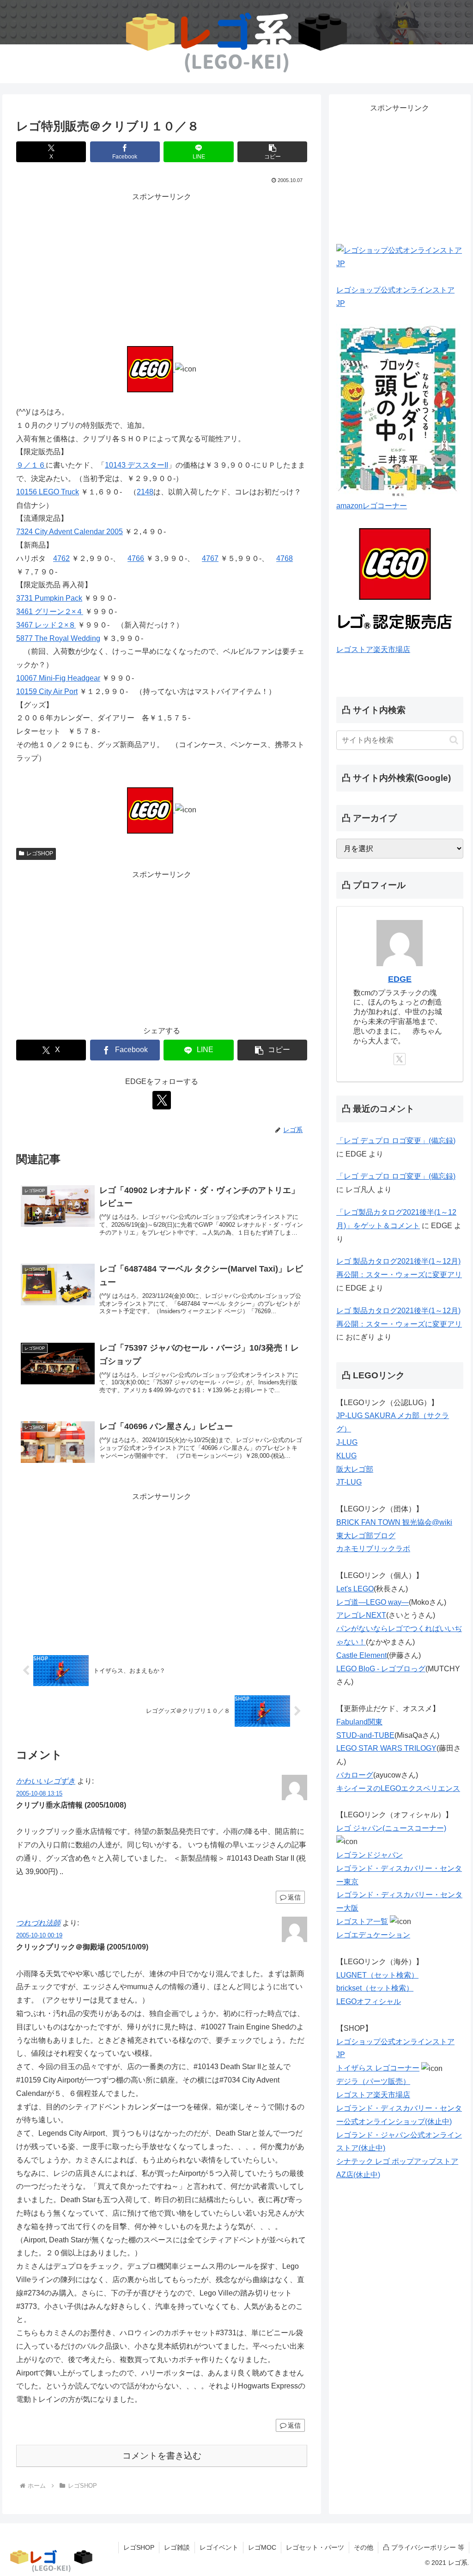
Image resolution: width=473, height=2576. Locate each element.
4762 (61, 558)
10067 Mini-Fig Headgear (58, 678)
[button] (272, 152)
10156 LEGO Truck (48, 492)
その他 (364, 2547)
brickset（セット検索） (375, 1988)
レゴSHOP (40, 853)
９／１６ (31, 465)
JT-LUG (349, 1482)
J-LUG (347, 1442)
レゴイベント (219, 2547)
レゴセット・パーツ (315, 2547)
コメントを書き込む (162, 2456)
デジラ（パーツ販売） (373, 2081)
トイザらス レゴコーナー (378, 2068)
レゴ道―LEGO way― (373, 1602)
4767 (210, 558)
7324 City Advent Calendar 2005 (70, 532)
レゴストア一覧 (362, 1921)
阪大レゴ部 (355, 1469)
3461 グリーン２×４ (50, 612)
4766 (136, 558)
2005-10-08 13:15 (39, 1793)
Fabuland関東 (359, 1722)
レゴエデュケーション (373, 1935)
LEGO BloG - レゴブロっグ (381, 1669)
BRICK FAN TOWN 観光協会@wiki (394, 1522)
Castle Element (361, 1655)
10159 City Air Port (47, 691)
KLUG (346, 1456)
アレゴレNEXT (361, 1615)
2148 (145, 492)
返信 (294, 1897)
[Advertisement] (162, 268)
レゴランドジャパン (370, 1855)
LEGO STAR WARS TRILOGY (386, 1748)
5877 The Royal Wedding (58, 638)
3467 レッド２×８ (46, 625)
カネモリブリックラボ (373, 1549)
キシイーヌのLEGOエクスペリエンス (398, 1788)
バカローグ (355, 1775)
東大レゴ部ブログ (366, 1536)
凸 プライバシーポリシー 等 (424, 2547)
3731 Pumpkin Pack (49, 598)
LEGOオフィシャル (369, 2001)
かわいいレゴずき (46, 1781)
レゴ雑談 (177, 2547)
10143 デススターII (136, 465)
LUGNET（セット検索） (377, 1975)
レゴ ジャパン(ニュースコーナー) (391, 1828)
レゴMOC (262, 2547)
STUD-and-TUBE (365, 1735)
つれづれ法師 (38, 1923)
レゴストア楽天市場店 (373, 649)
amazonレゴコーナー (372, 506)
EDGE (400, 979)
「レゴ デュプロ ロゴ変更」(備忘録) (396, 1141)
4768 (285, 558)
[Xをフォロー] (162, 1100)
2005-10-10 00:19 (39, 1935)
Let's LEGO (355, 1589)
